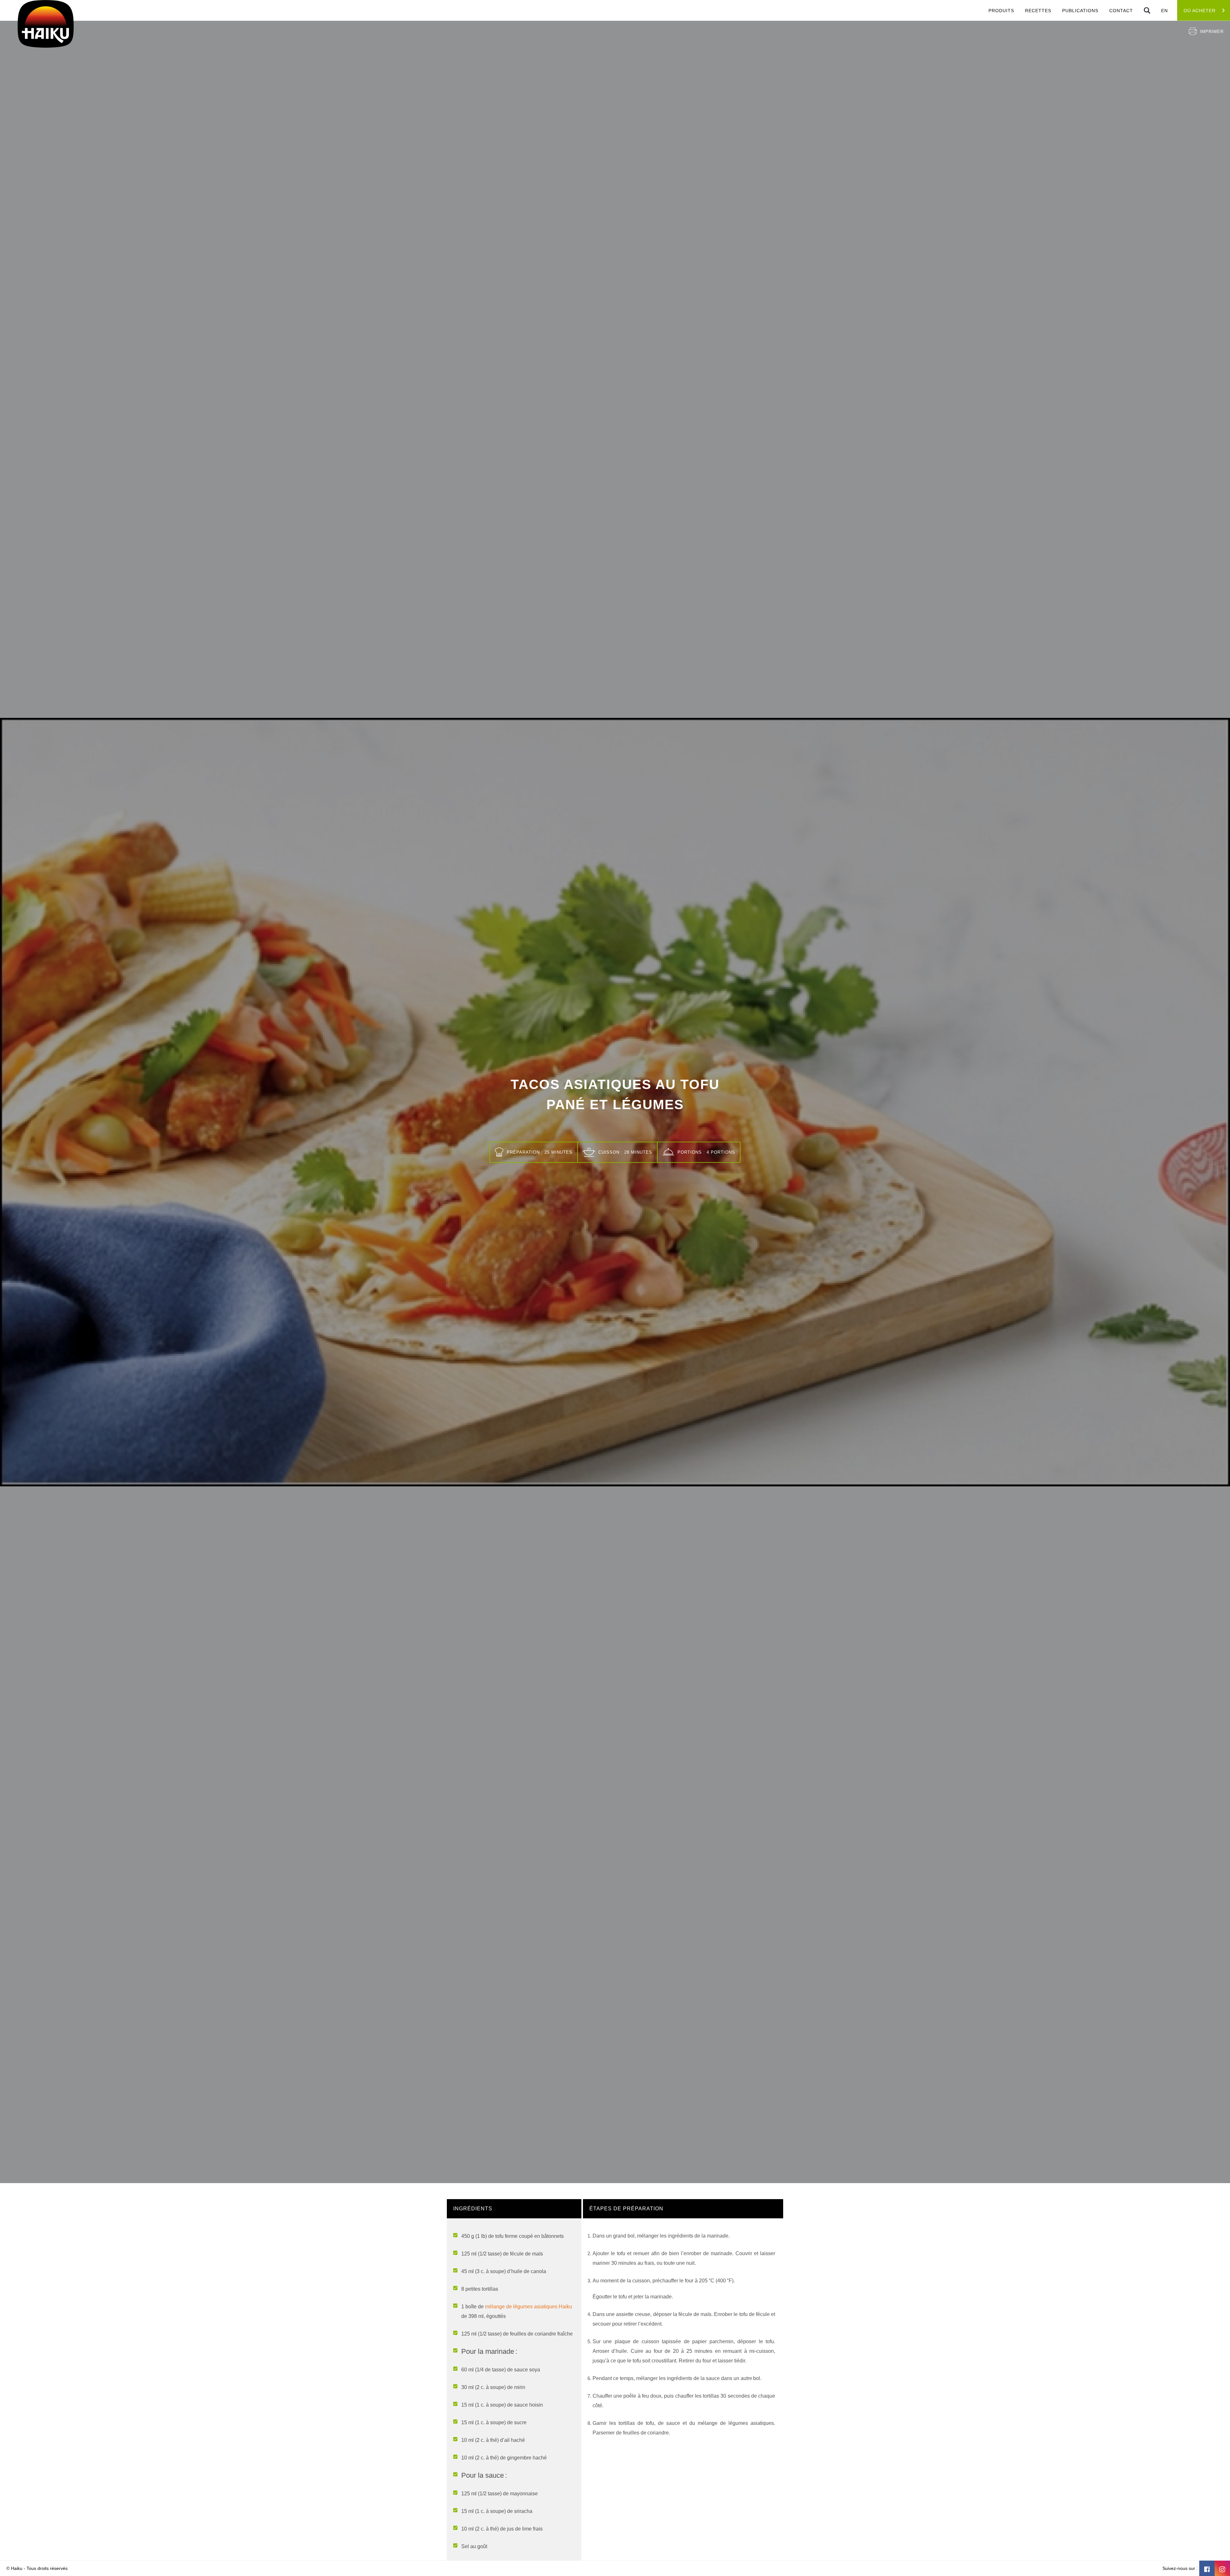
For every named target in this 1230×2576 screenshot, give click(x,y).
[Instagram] (1222, 2568)
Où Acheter (1200, 11)
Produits (1001, 11)
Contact (1121, 11)
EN (1164, 11)
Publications (1080, 11)
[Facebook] (1207, 2568)
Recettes (1038, 11)
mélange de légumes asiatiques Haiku (529, 2307)
